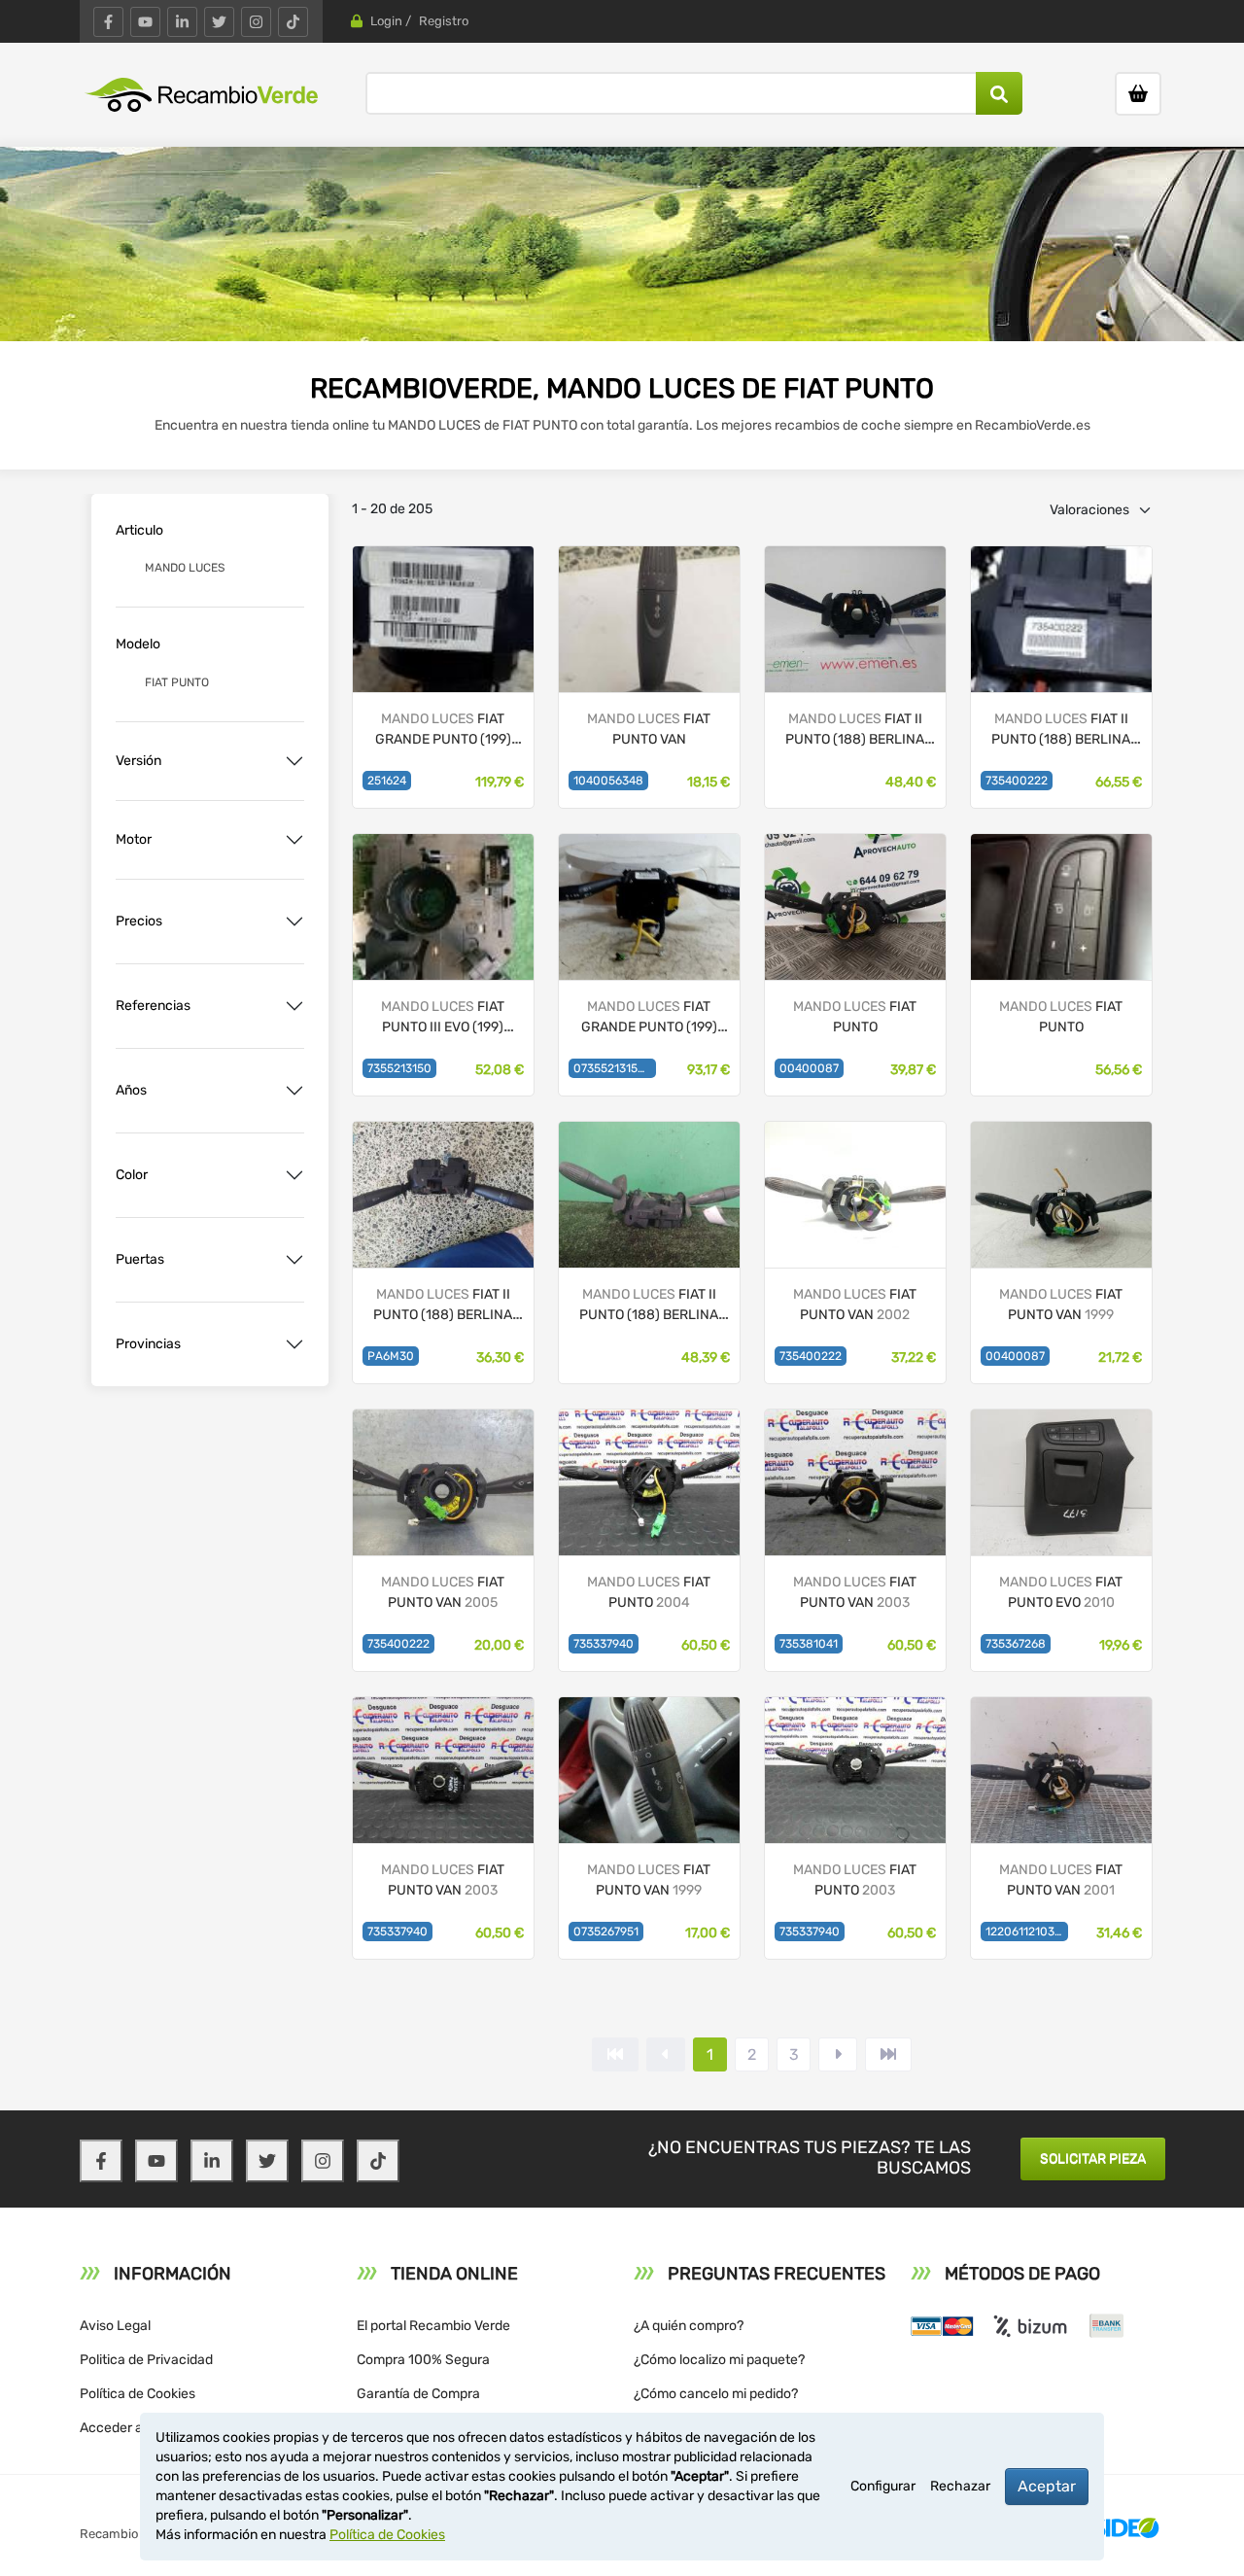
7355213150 (399, 1068)
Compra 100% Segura (423, 2360)
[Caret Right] (838, 2054)
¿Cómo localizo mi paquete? (719, 2360)
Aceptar (1047, 2486)
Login (386, 21)
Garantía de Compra (418, 2394)
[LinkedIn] (182, 22)
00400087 (809, 1068)
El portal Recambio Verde (433, 2326)
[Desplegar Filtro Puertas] (294, 1260)
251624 (387, 781)
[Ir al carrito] (1138, 94)
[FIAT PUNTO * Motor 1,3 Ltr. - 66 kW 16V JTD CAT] (649, 905)
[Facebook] (108, 22)
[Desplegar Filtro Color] (294, 1175)
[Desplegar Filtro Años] (294, 1091)
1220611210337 (1026, 1932)
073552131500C (615, 1068)
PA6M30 (391, 1356)
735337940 (604, 1644)
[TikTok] (293, 22)
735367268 (1016, 1644)
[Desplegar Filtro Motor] (294, 840)
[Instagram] (256, 22)
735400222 (1017, 781)
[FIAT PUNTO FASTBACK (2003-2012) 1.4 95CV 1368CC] (649, 1481)
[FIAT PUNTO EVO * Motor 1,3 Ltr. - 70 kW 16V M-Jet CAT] (443, 905)
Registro (444, 21)
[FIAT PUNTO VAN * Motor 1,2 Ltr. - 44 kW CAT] (855, 618)
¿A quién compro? (689, 2326)
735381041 (809, 1644)
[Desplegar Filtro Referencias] (294, 1006)
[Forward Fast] (888, 2054)
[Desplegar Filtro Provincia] (294, 1344)
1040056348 (608, 781)
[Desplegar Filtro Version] (294, 761)
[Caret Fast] (666, 2054)
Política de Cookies (138, 2394)
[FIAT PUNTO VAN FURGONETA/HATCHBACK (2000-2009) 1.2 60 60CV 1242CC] (855, 1193)
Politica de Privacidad (146, 2360)
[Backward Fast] (615, 2054)
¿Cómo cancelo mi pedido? (716, 2394)
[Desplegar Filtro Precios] (294, 922)
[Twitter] (219, 22)
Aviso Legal (115, 2326)
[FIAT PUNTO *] (443, 618)
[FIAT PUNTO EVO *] (1061, 1481)
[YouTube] (145, 22)
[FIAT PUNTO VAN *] (649, 618)
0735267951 (606, 1932)
